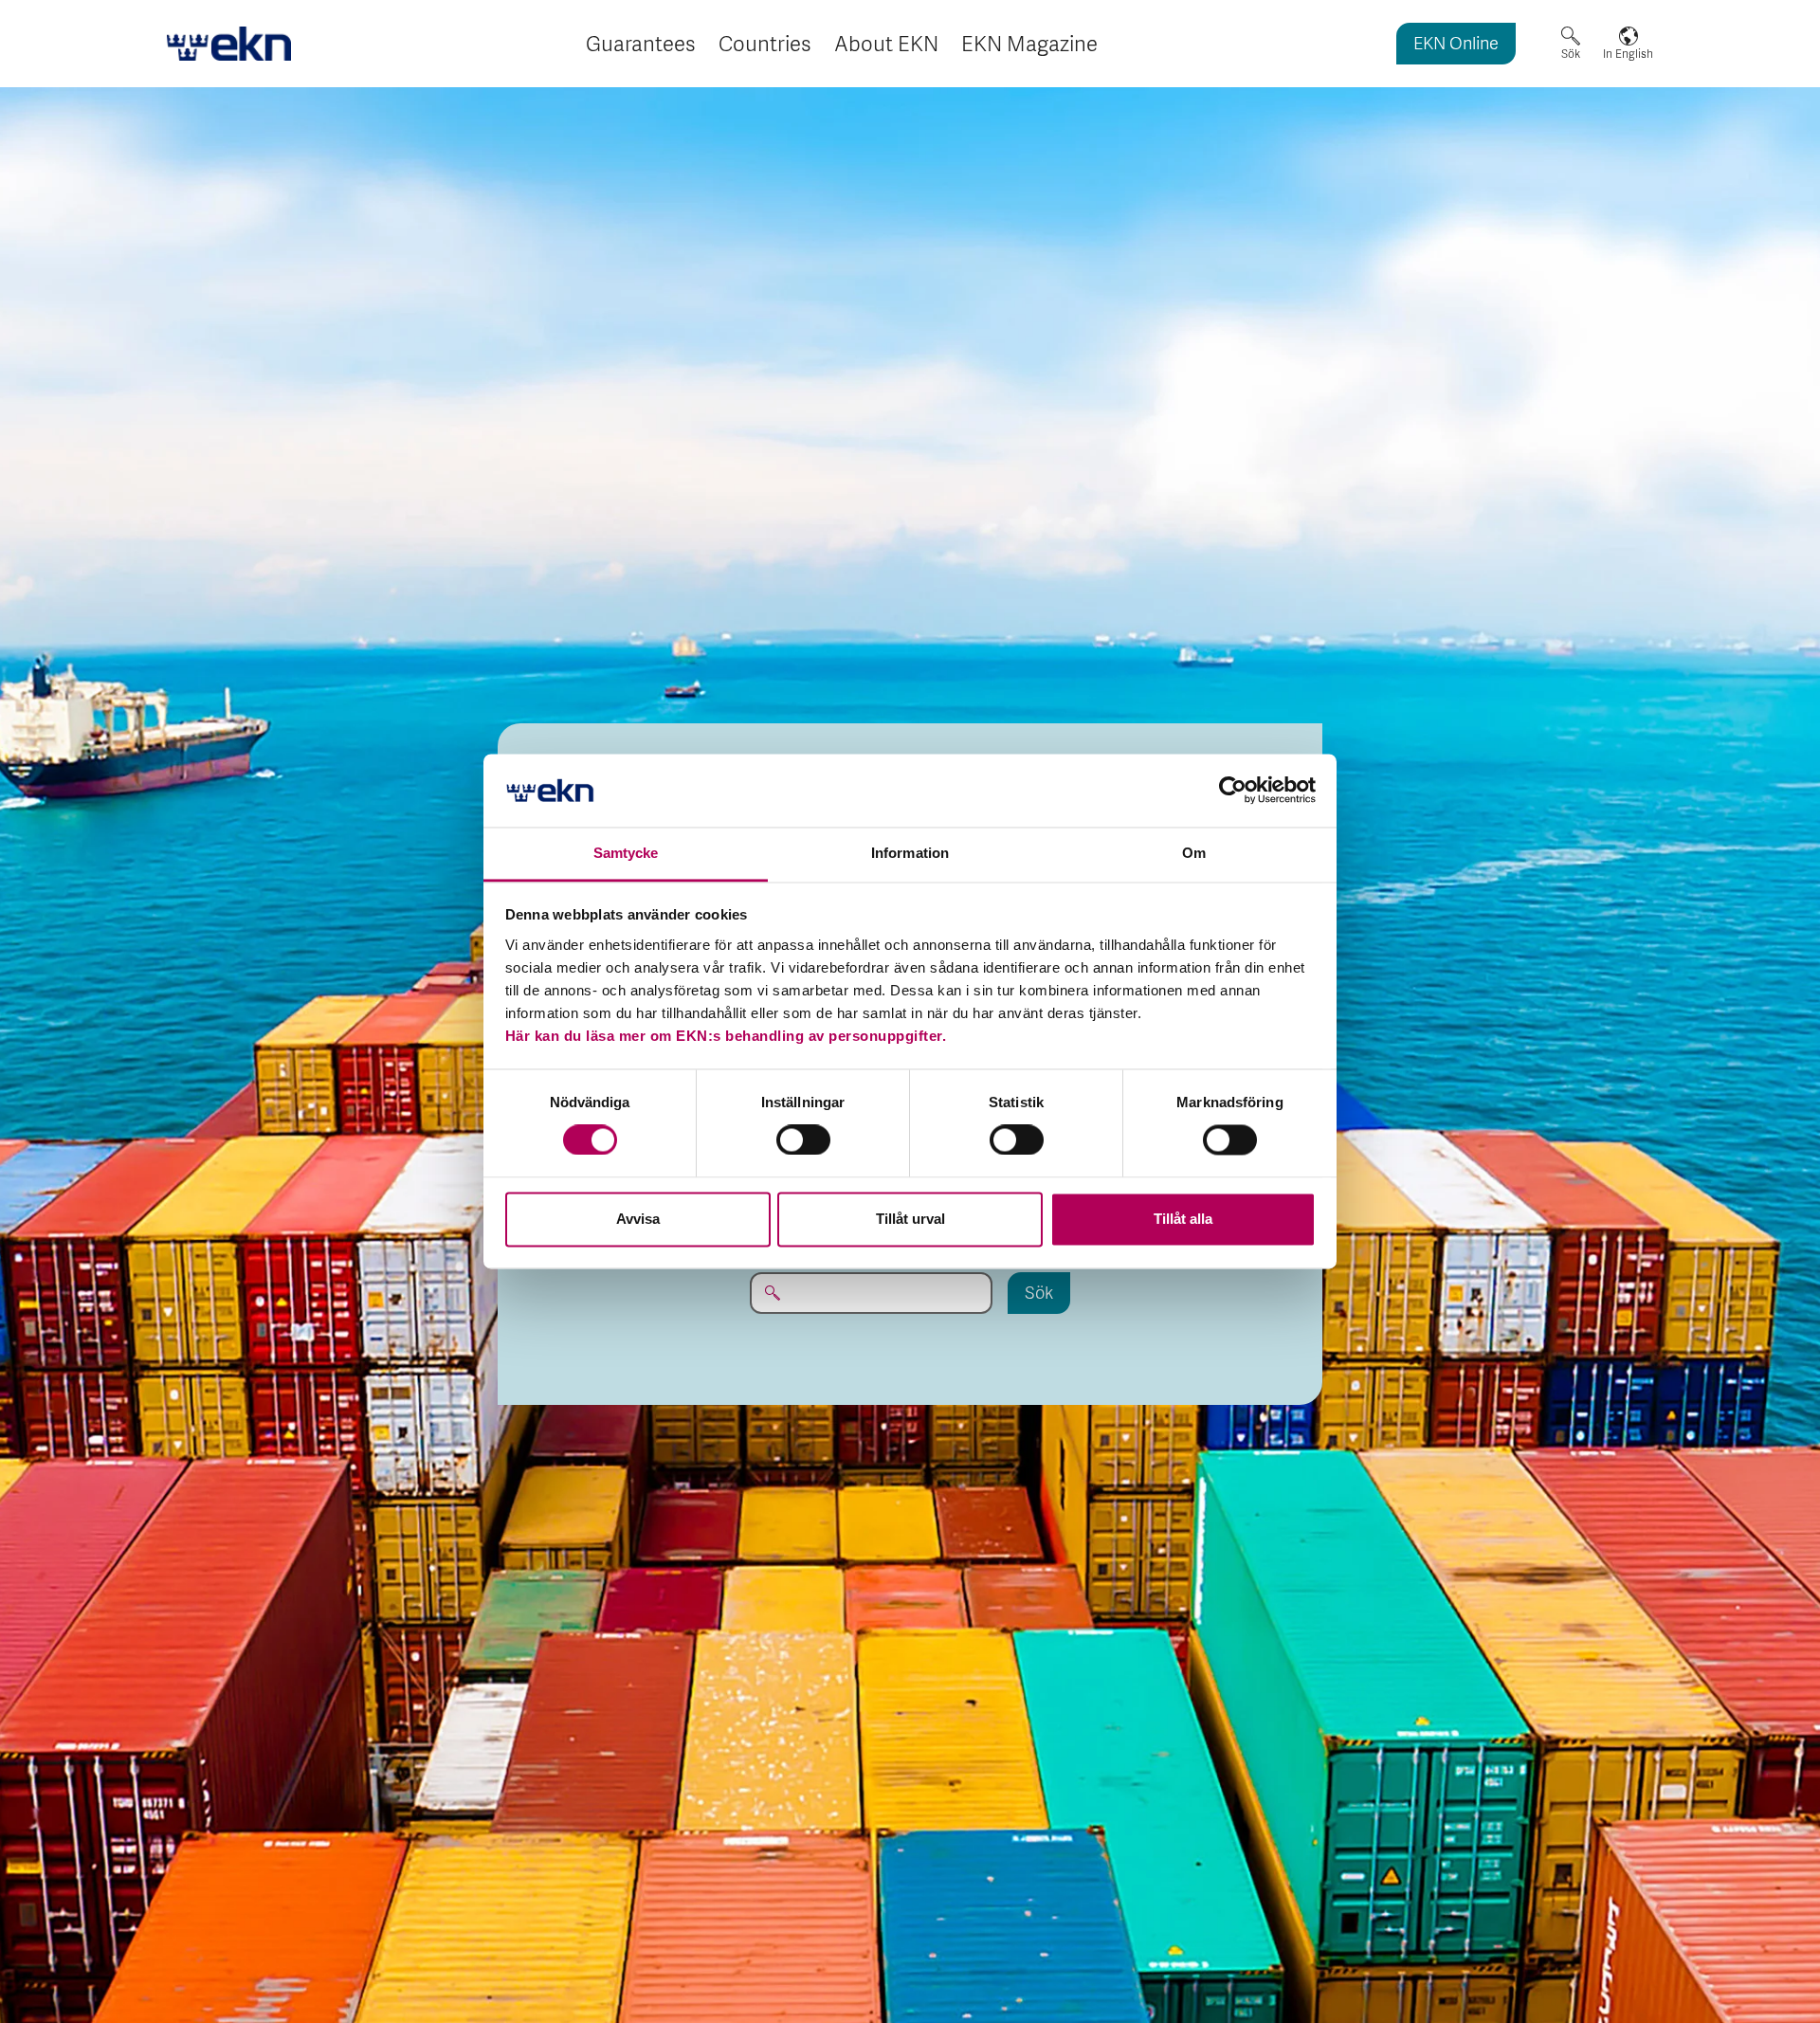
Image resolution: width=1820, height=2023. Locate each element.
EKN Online (1456, 45)
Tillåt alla (1183, 1219)
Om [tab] (1194, 853)
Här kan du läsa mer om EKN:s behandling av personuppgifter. (726, 1036)
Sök (1571, 54)
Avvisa (638, 1219)
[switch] (803, 1140)
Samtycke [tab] (626, 853)
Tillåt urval (910, 1219)
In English (1628, 54)
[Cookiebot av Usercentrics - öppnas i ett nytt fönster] (1233, 791)
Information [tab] (910, 853)
